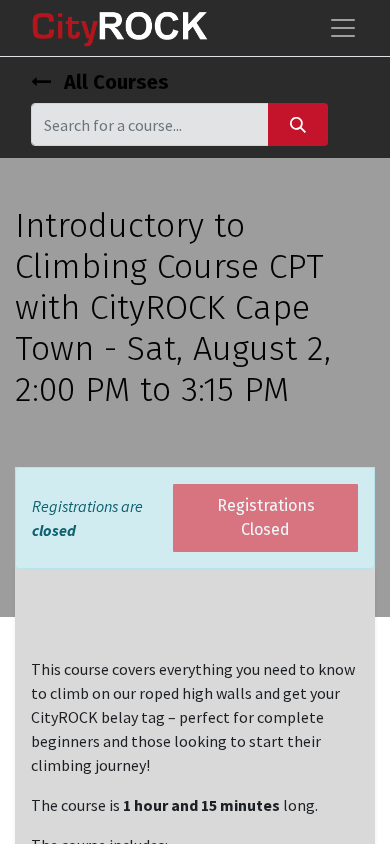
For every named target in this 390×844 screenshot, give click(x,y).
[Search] (298, 124)
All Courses (114, 82)
